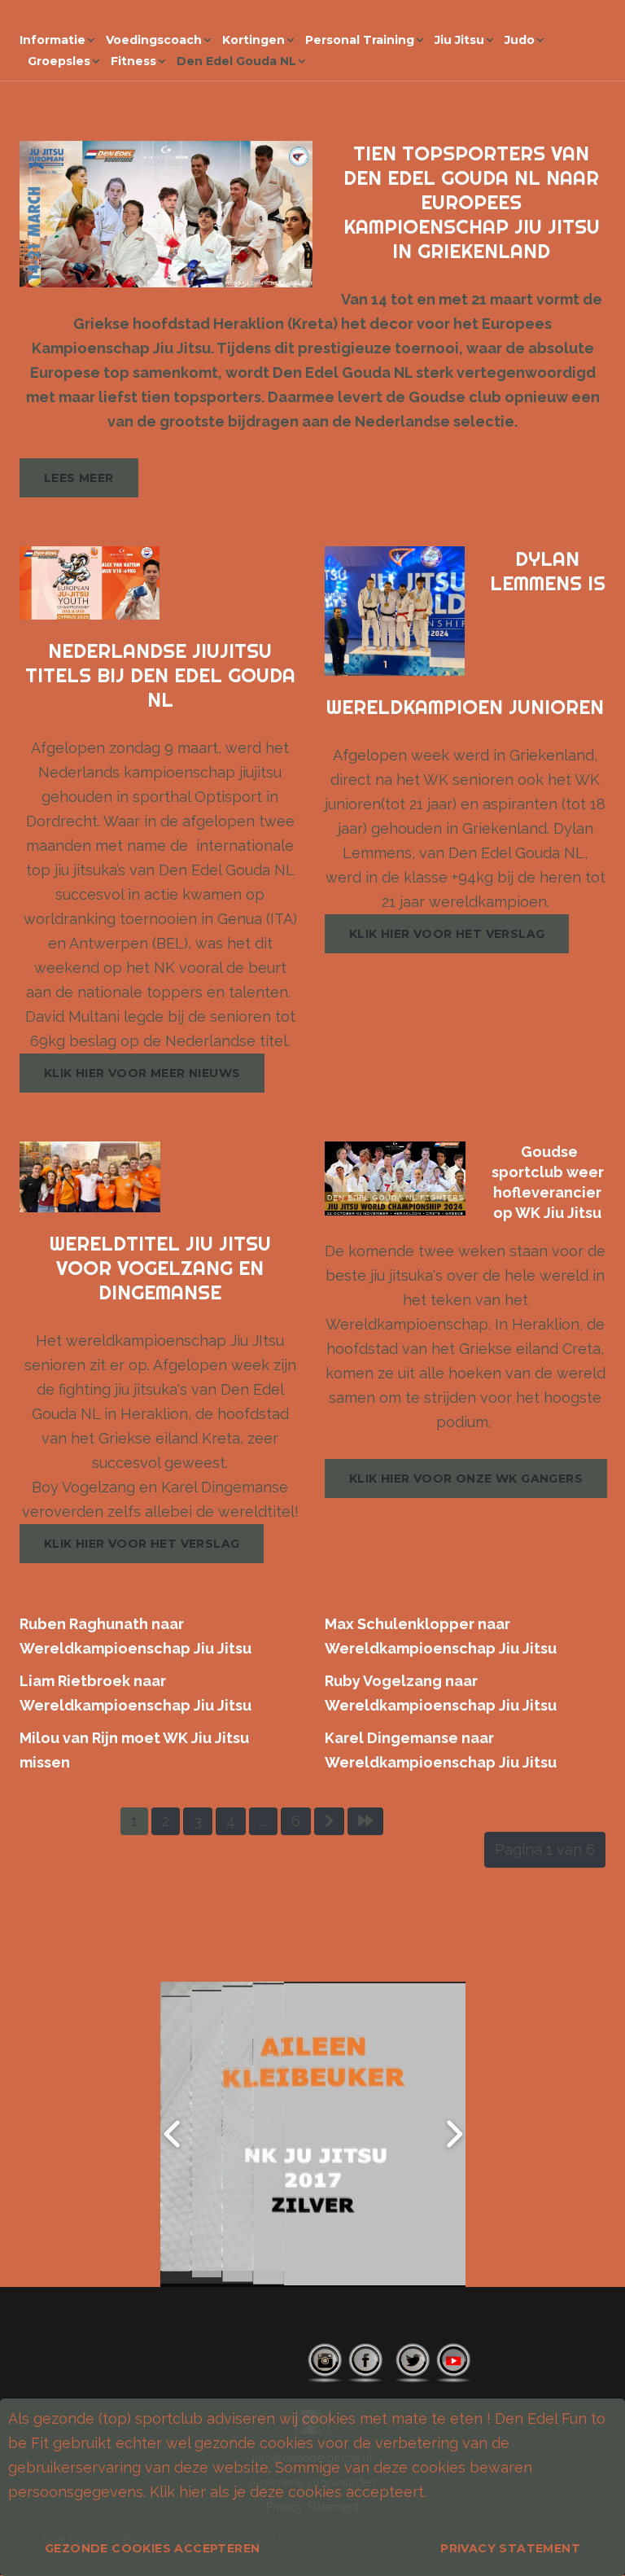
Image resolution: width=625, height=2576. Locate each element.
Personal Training (360, 40)
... (263, 1821)
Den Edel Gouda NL (236, 61)
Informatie (52, 40)
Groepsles (59, 61)
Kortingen (253, 40)
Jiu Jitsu (459, 40)
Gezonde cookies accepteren (152, 2548)
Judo (520, 40)
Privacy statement (510, 2548)
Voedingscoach (154, 40)
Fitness (133, 61)
